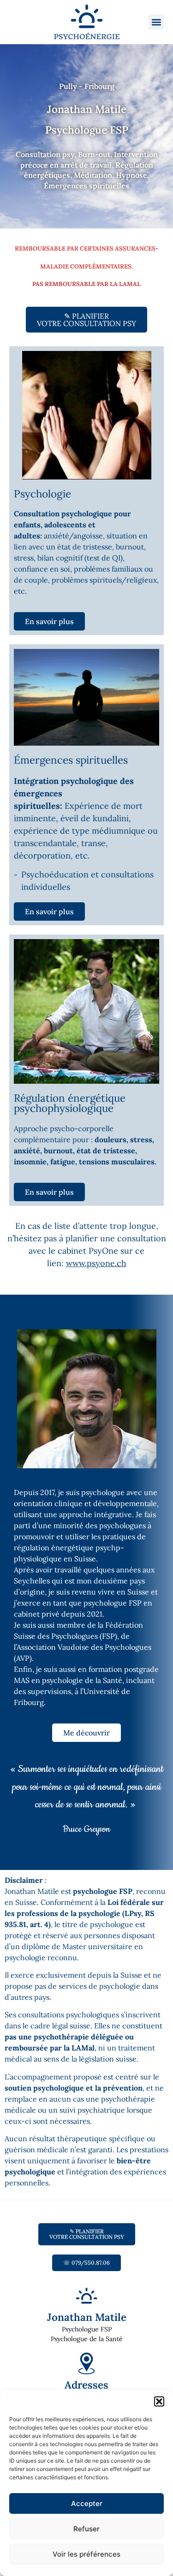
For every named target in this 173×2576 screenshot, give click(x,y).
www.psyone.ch (96, 1263)
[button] (159, 2401)
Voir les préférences (86, 2554)
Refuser (86, 2529)
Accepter (87, 2503)
